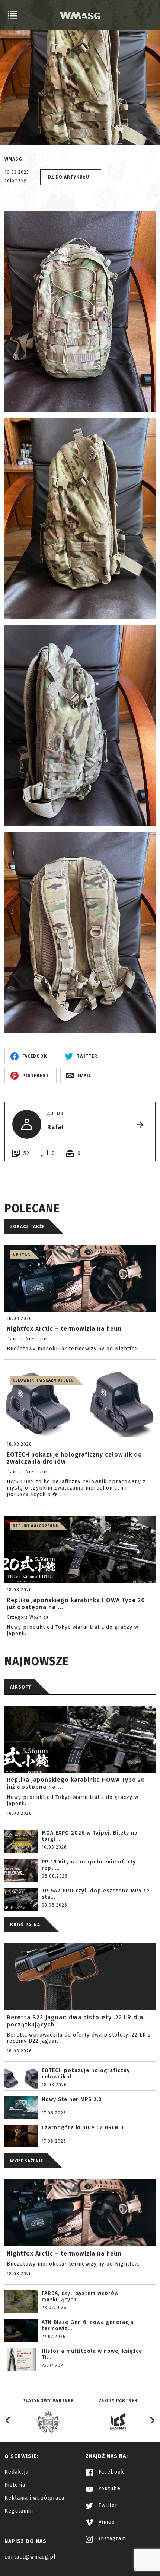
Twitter (107, 2505)
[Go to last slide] (8, 2420)
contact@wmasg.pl (30, 2557)
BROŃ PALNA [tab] (25, 1925)
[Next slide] (152, 2420)
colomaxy (15, 180)
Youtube (109, 2489)
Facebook (111, 2472)
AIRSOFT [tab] (20, 1687)
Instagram (111, 2539)
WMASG (13, 159)
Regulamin (19, 2511)
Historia (15, 2485)
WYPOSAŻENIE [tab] (27, 2161)
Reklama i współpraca (34, 2498)
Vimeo (106, 2522)
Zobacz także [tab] (27, 1227)
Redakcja (17, 2472)
